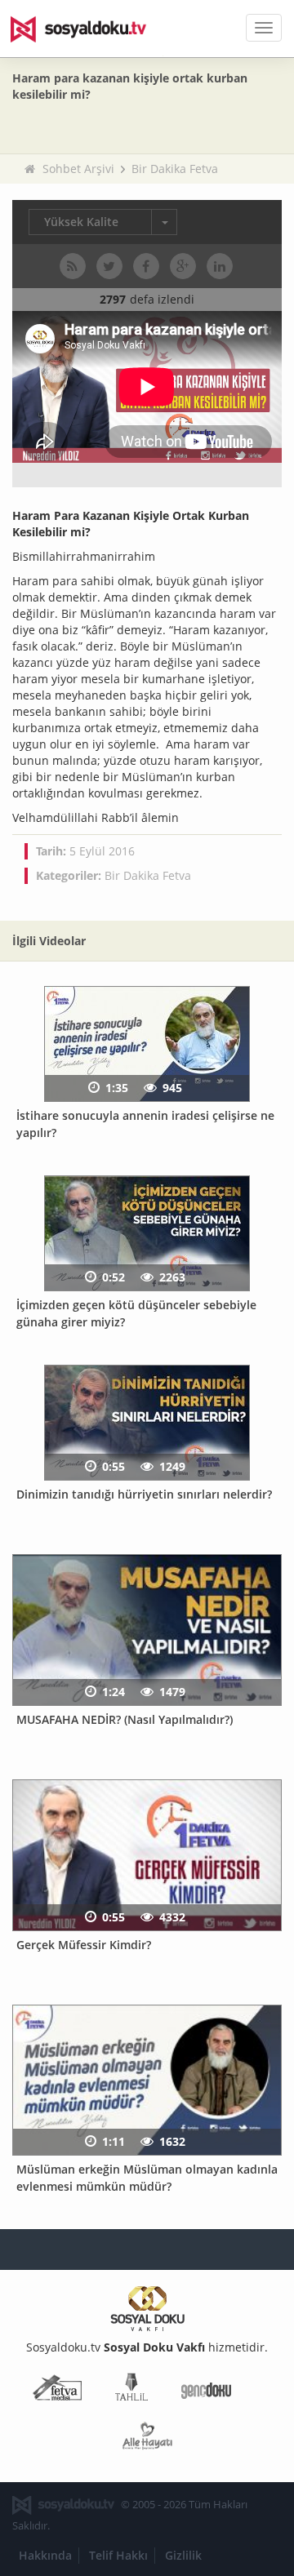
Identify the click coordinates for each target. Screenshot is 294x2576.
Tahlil (131, 2390)
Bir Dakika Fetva (175, 169)
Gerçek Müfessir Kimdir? (84, 1945)
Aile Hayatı (147, 2439)
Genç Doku (206, 2390)
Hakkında (45, 2555)
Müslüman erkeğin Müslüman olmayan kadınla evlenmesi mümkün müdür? (147, 2178)
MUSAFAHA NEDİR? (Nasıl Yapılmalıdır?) (125, 1719)
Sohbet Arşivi (78, 169)
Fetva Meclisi (57, 2390)
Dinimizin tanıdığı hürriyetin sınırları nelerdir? (144, 1494)
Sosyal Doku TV (90, 29)
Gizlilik (183, 2555)
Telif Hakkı (118, 2555)
